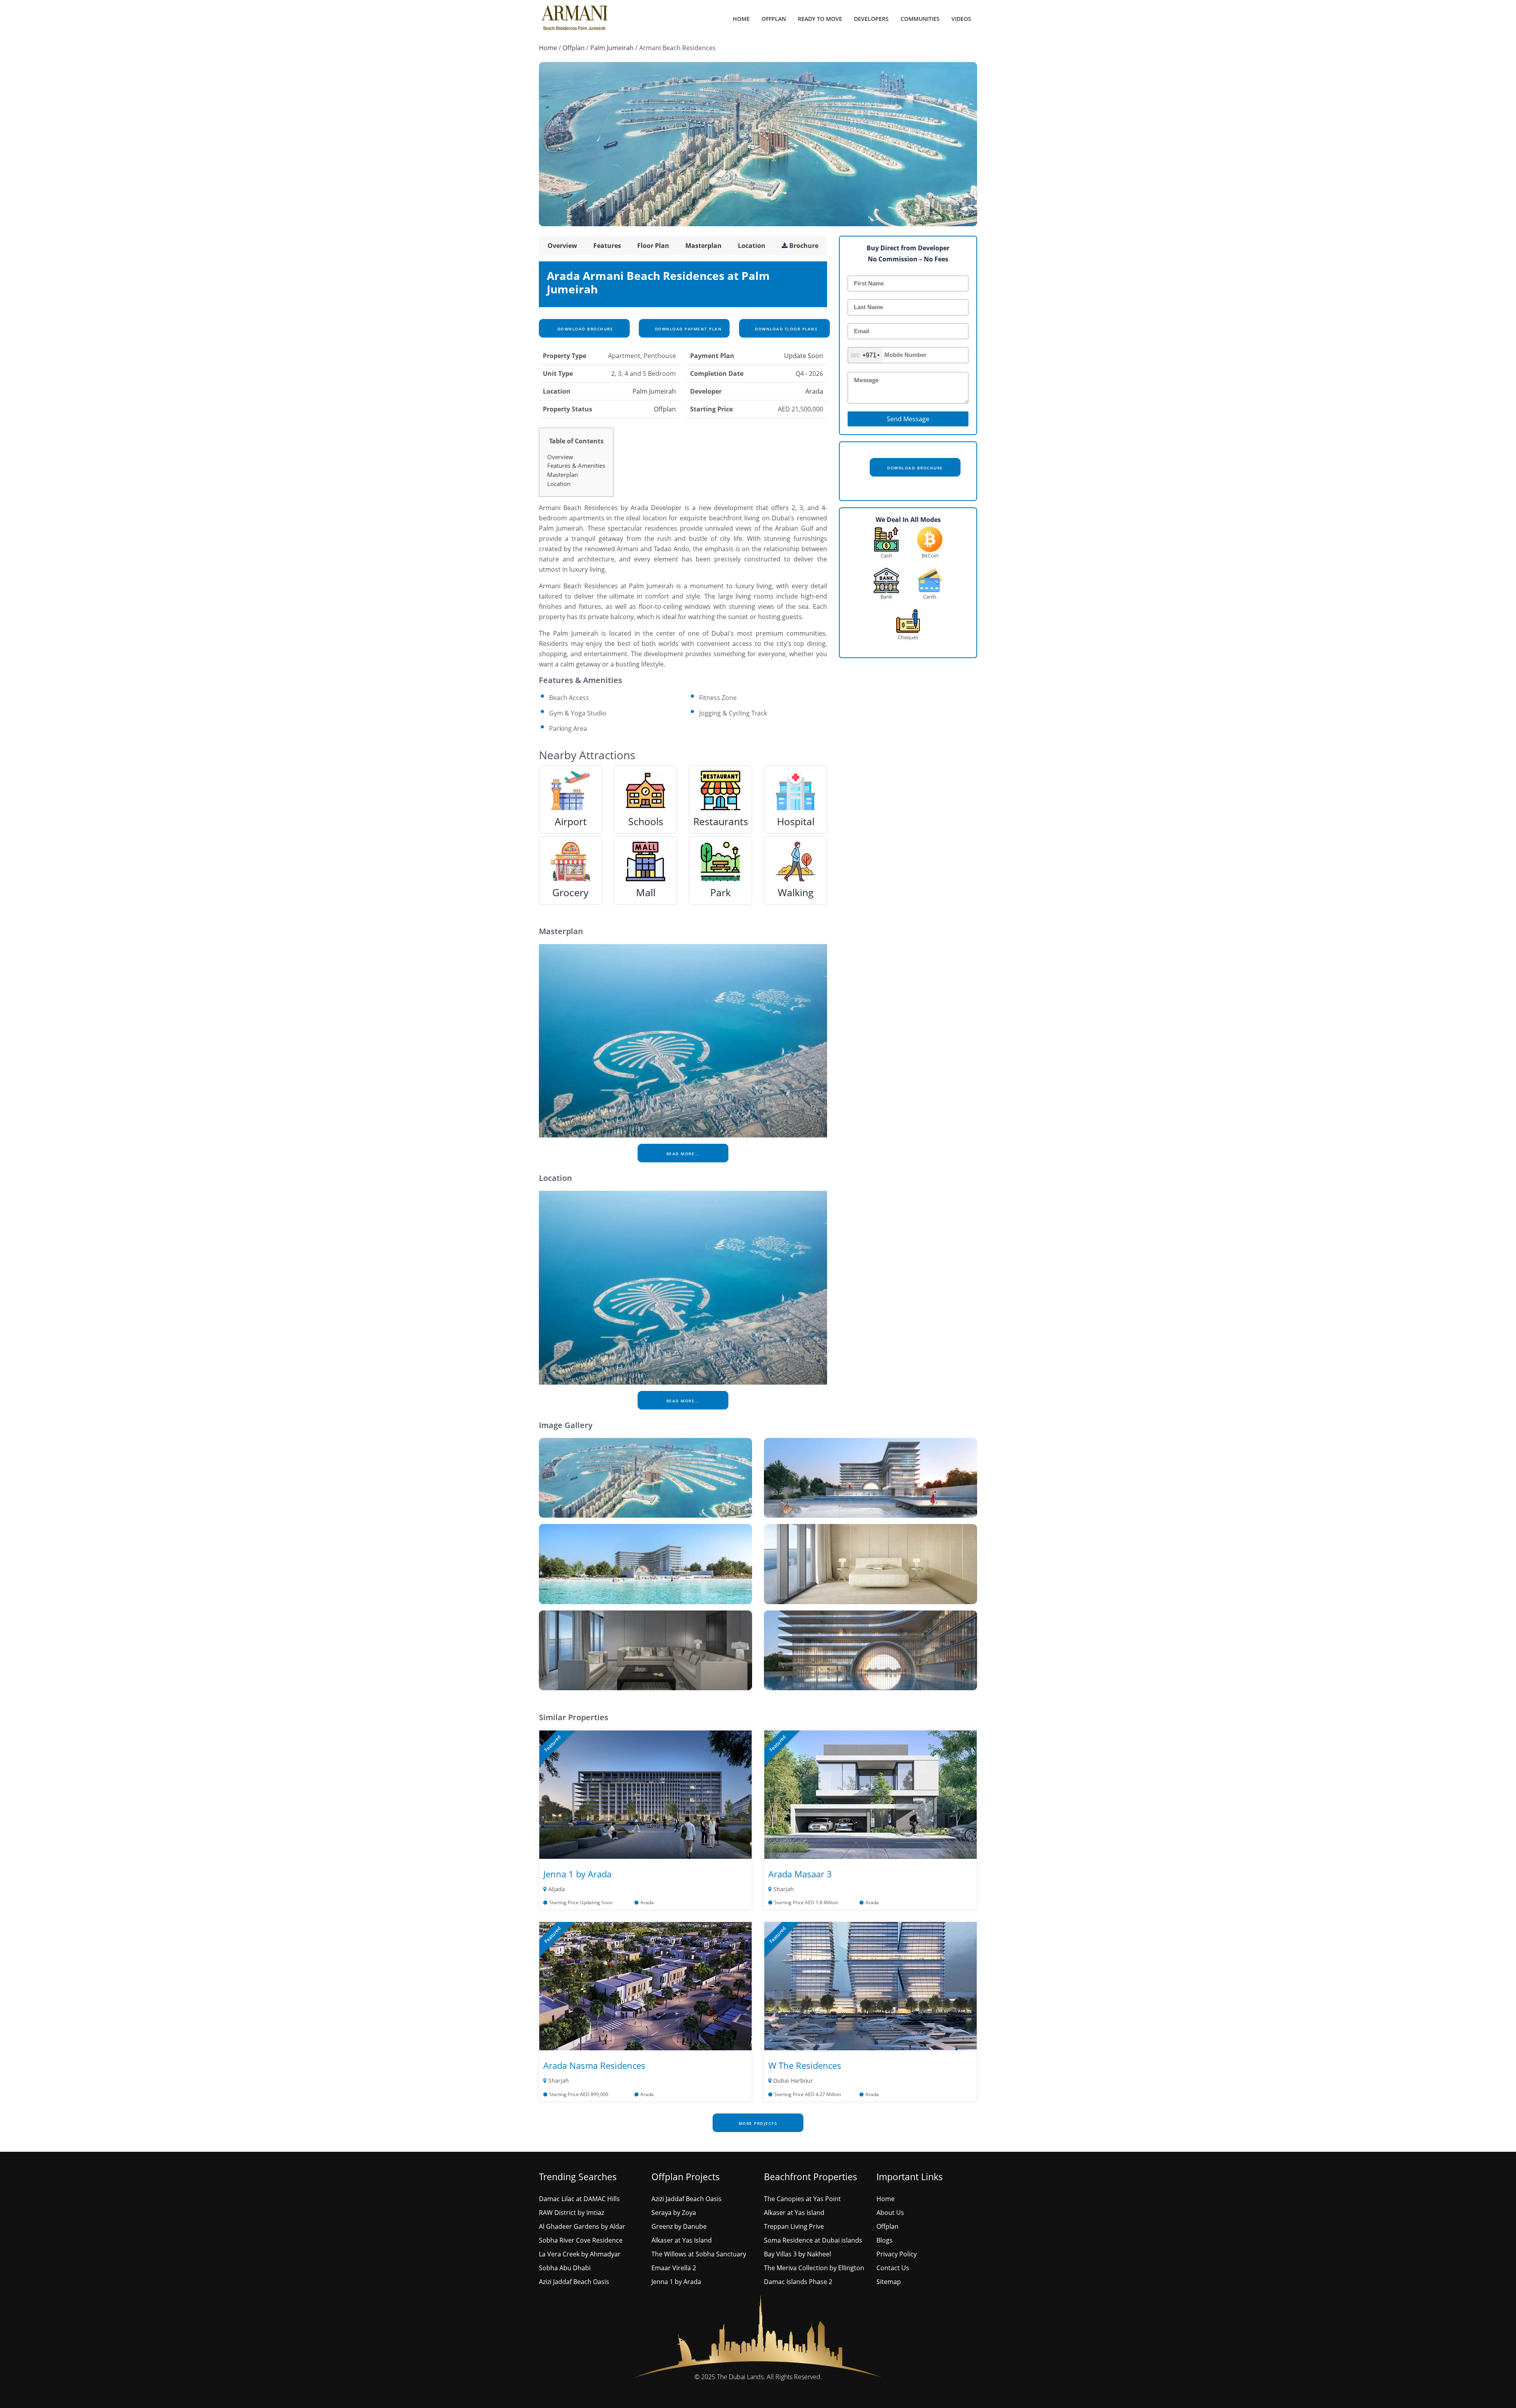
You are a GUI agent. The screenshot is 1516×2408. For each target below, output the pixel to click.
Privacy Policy (897, 2254)
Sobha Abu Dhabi (565, 2268)
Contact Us (893, 2268)
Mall (646, 892)
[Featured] (645, 1794)
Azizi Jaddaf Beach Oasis (574, 2282)
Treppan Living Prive (794, 2226)
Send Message (908, 419)
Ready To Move (820, 19)
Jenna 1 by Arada (577, 1874)
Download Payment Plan (687, 329)
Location (752, 246)
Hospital (796, 821)
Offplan (774, 19)
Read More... (683, 1154)
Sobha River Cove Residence (581, 2240)
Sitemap (889, 2282)
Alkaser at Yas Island (682, 2240)
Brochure (804, 246)
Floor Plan (653, 246)
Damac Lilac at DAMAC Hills (579, 2199)
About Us (890, 2213)
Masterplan (704, 246)
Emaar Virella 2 (674, 2268)
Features (607, 246)
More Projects (758, 2123)
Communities (920, 19)
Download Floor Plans (786, 329)
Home (741, 19)
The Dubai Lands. (741, 2377)
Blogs (885, 2240)
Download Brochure (584, 329)
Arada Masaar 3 (800, 1874)
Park (720, 892)
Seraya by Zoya (674, 2213)
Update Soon (804, 356)
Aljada (557, 1889)
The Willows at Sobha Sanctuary (699, 2254)
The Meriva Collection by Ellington (814, 2268)
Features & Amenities (576, 465)
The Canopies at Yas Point (802, 2199)
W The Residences (805, 2065)
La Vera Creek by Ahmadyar (580, 2254)
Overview (562, 246)
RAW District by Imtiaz (571, 2213)
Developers (871, 19)
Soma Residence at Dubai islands (813, 2240)
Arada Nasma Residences (594, 2065)
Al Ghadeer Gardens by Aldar (582, 2226)
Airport (571, 821)
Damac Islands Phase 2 (798, 2282)
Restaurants (721, 821)
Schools (646, 821)
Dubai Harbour (793, 2080)
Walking (796, 892)
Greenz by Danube (679, 2226)
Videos (961, 19)
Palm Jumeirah (612, 48)
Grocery (570, 892)
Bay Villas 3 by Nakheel (797, 2254)
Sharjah (784, 1889)
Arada (814, 391)
